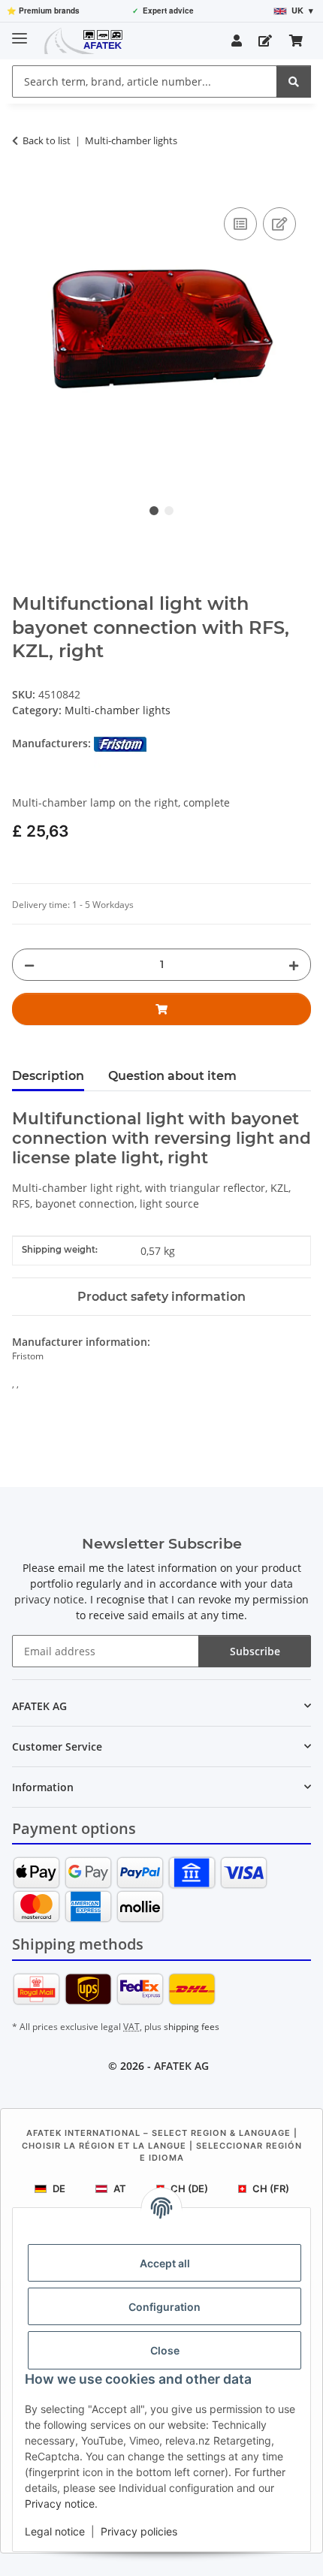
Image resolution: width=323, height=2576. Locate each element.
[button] (237, 41)
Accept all (165, 2263)
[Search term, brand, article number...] (294, 81)
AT (120, 2188)
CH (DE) (189, 2188)
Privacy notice (60, 2504)
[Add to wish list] (279, 224)
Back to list (47, 140)
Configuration (165, 2307)
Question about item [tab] (172, 1076)
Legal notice (55, 2531)
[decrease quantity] (29, 965)
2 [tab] (169, 511)
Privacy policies (139, 2531)
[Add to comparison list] (240, 224)
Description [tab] (48, 1076)
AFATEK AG (181, 2066)
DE (59, 2188)
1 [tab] (154, 511)
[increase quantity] (294, 965)
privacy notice (49, 1599)
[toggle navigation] (20, 32)
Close (165, 2350)
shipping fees (192, 2027)
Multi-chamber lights (118, 710)
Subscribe (255, 1651)
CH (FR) (271, 2188)
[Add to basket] (24, 187)
